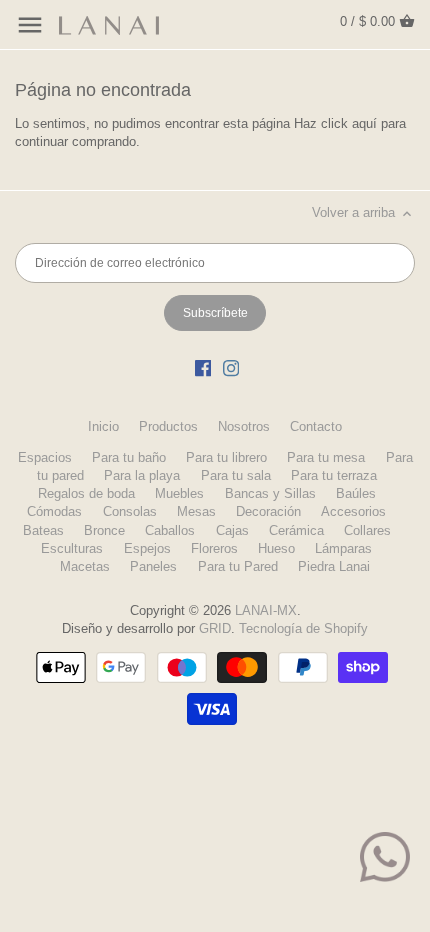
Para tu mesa (326, 457)
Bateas (43, 530)
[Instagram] (231, 368)
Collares (367, 530)
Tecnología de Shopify (303, 628)
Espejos (147, 548)
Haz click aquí (335, 123)
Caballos (170, 530)
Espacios (45, 457)
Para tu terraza (334, 475)
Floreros (214, 548)
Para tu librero (226, 457)
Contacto (316, 426)
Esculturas (72, 548)
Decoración (268, 511)
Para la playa (142, 475)
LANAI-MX (266, 610)
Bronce (104, 530)
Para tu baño (129, 457)
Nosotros (244, 426)
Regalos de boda (86, 493)
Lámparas (343, 548)
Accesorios (353, 511)
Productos (168, 426)
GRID (215, 628)
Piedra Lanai (334, 566)
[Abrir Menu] (30, 25)
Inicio (103, 426)
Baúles (356, 493)
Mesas (196, 511)
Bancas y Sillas (270, 493)
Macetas (85, 566)
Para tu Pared (238, 566)
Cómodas (54, 511)
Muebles (179, 493)
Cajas (232, 530)
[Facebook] (203, 368)
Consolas (130, 511)
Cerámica (296, 530)
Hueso (276, 548)
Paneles (153, 566)
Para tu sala (236, 475)
